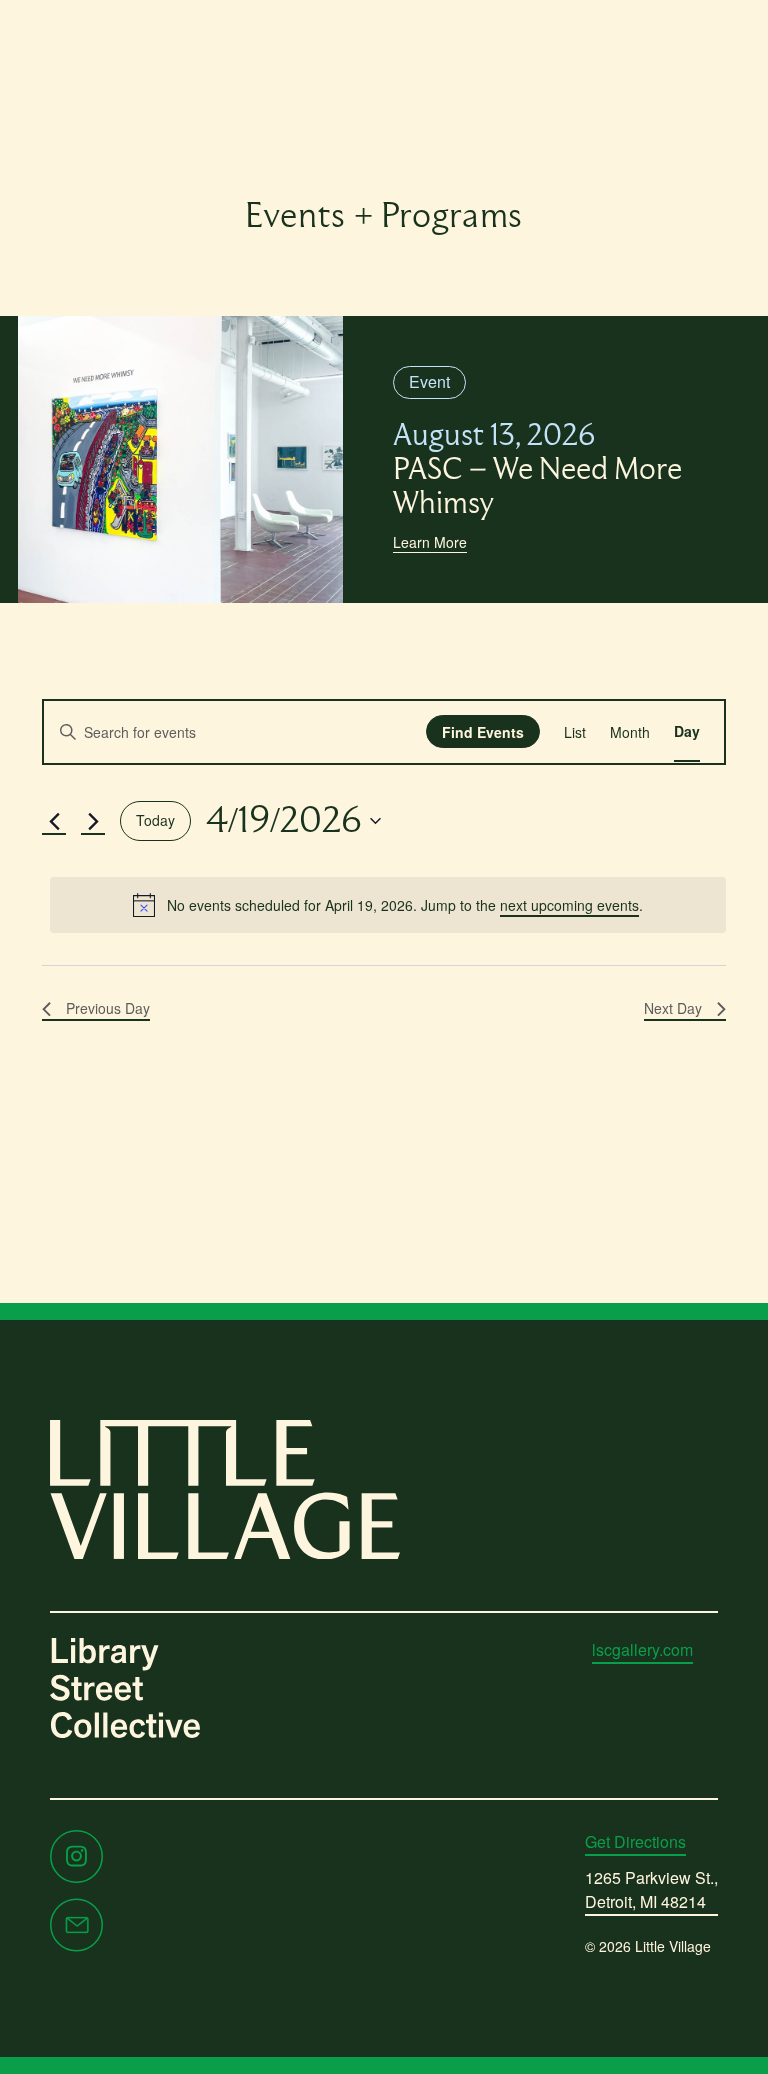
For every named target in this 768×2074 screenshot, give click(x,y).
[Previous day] (54, 821)
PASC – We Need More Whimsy (537, 470)
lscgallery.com (642, 1649)
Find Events (483, 732)
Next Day (673, 1008)
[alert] (388, 905)
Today (155, 820)
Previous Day (108, 1008)
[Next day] (93, 821)
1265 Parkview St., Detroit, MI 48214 (651, 1889)
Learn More (430, 542)
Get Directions (635, 1841)
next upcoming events (569, 905)
